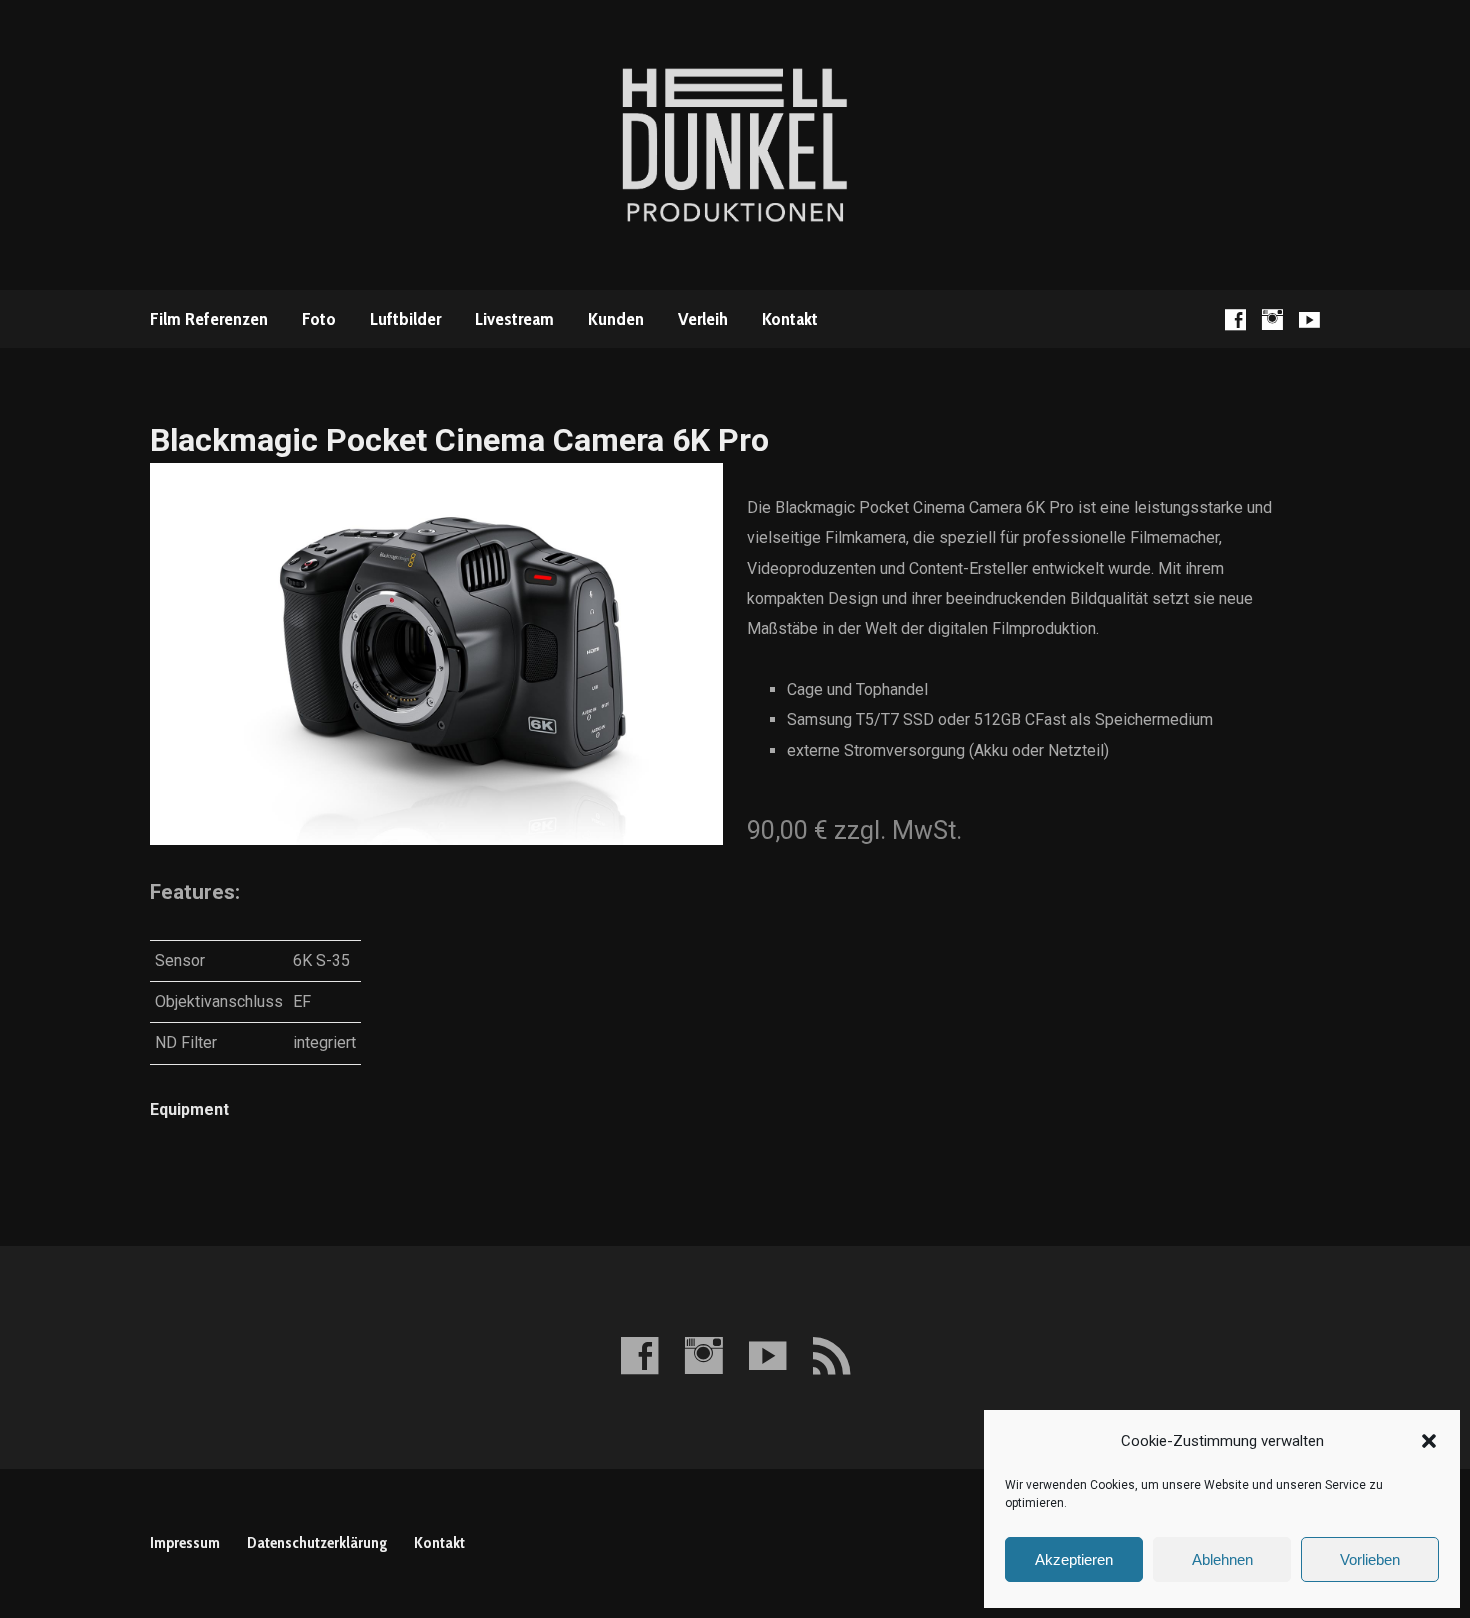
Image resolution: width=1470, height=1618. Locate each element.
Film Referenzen (209, 319)
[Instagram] (1272, 319)
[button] (1429, 1441)
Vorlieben (1370, 1559)
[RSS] (831, 1355)
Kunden (616, 319)
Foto (319, 319)
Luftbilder (405, 319)
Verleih (703, 319)
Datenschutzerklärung (317, 1542)
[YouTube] (1309, 319)
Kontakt (790, 319)
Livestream (514, 319)
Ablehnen (1222, 1559)
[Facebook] (1235, 319)
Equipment (189, 1109)
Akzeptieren (1074, 1559)
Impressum (185, 1542)
